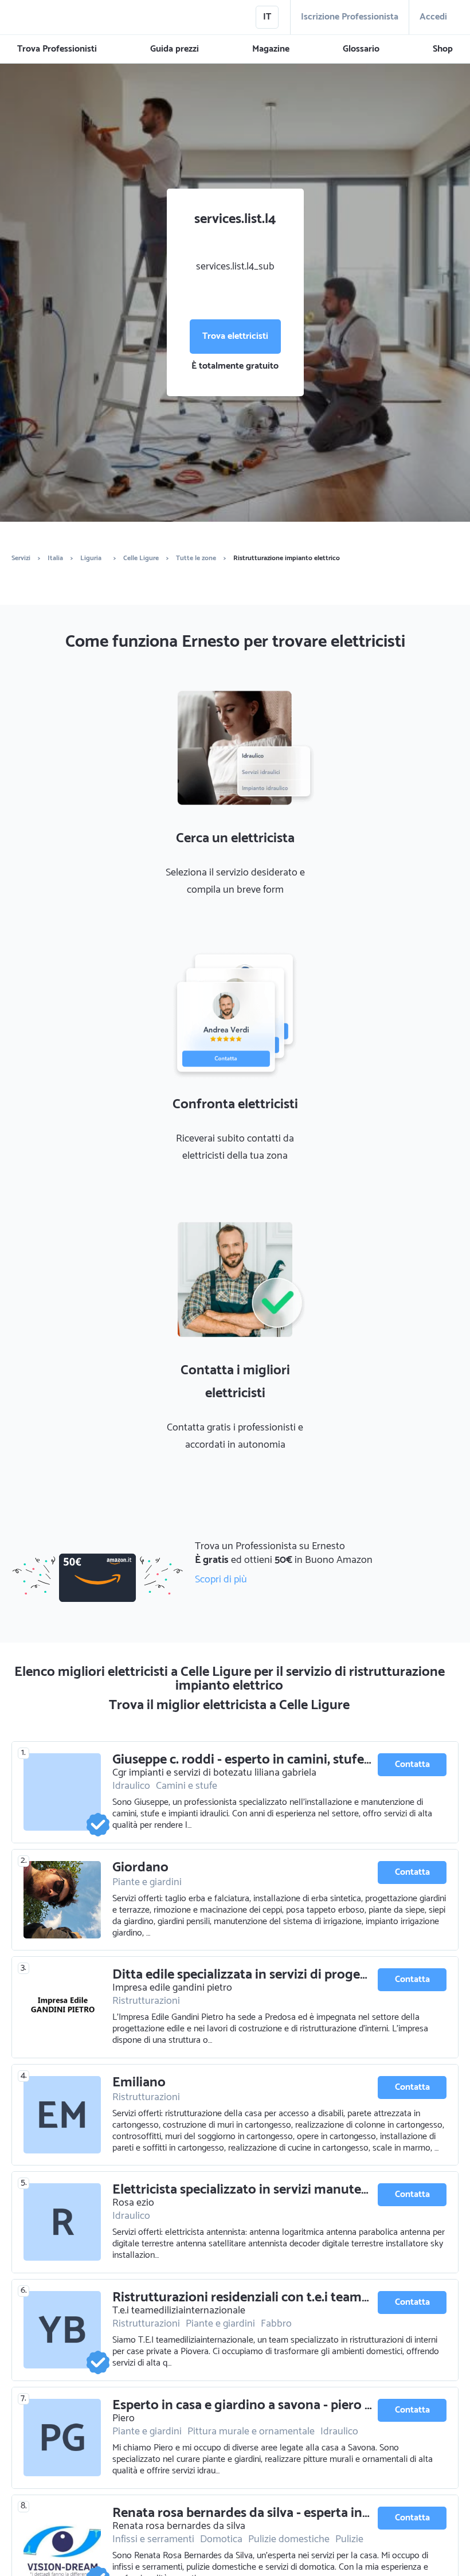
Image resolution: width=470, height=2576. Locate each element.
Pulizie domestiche (289, 2539)
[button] (57, 49)
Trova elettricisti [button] (235, 336)
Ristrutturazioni (146, 2001)
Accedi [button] (433, 17)
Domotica (221, 2539)
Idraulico (131, 1786)
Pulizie (349, 2539)
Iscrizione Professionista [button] (350, 17)
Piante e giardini (147, 1882)
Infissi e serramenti (153, 2539)
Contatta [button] (412, 1764)
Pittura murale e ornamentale (251, 2432)
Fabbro (276, 2324)
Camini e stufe (187, 1786)
